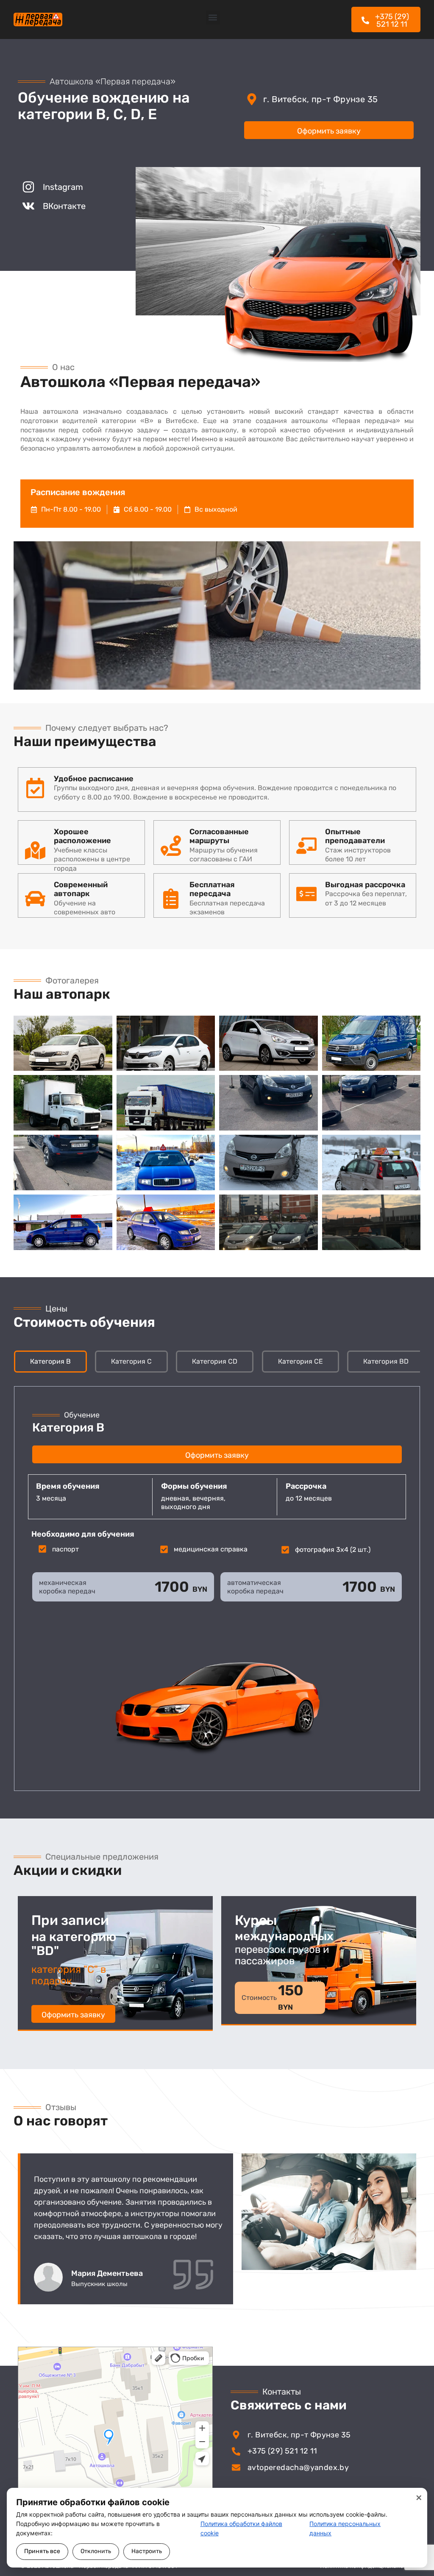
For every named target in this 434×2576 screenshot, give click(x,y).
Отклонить (96, 2551)
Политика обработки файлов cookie (241, 2528)
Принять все (42, 2551)
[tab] (50, 1362)
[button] (213, 18)
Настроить (147, 2551)
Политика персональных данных (345, 2528)
